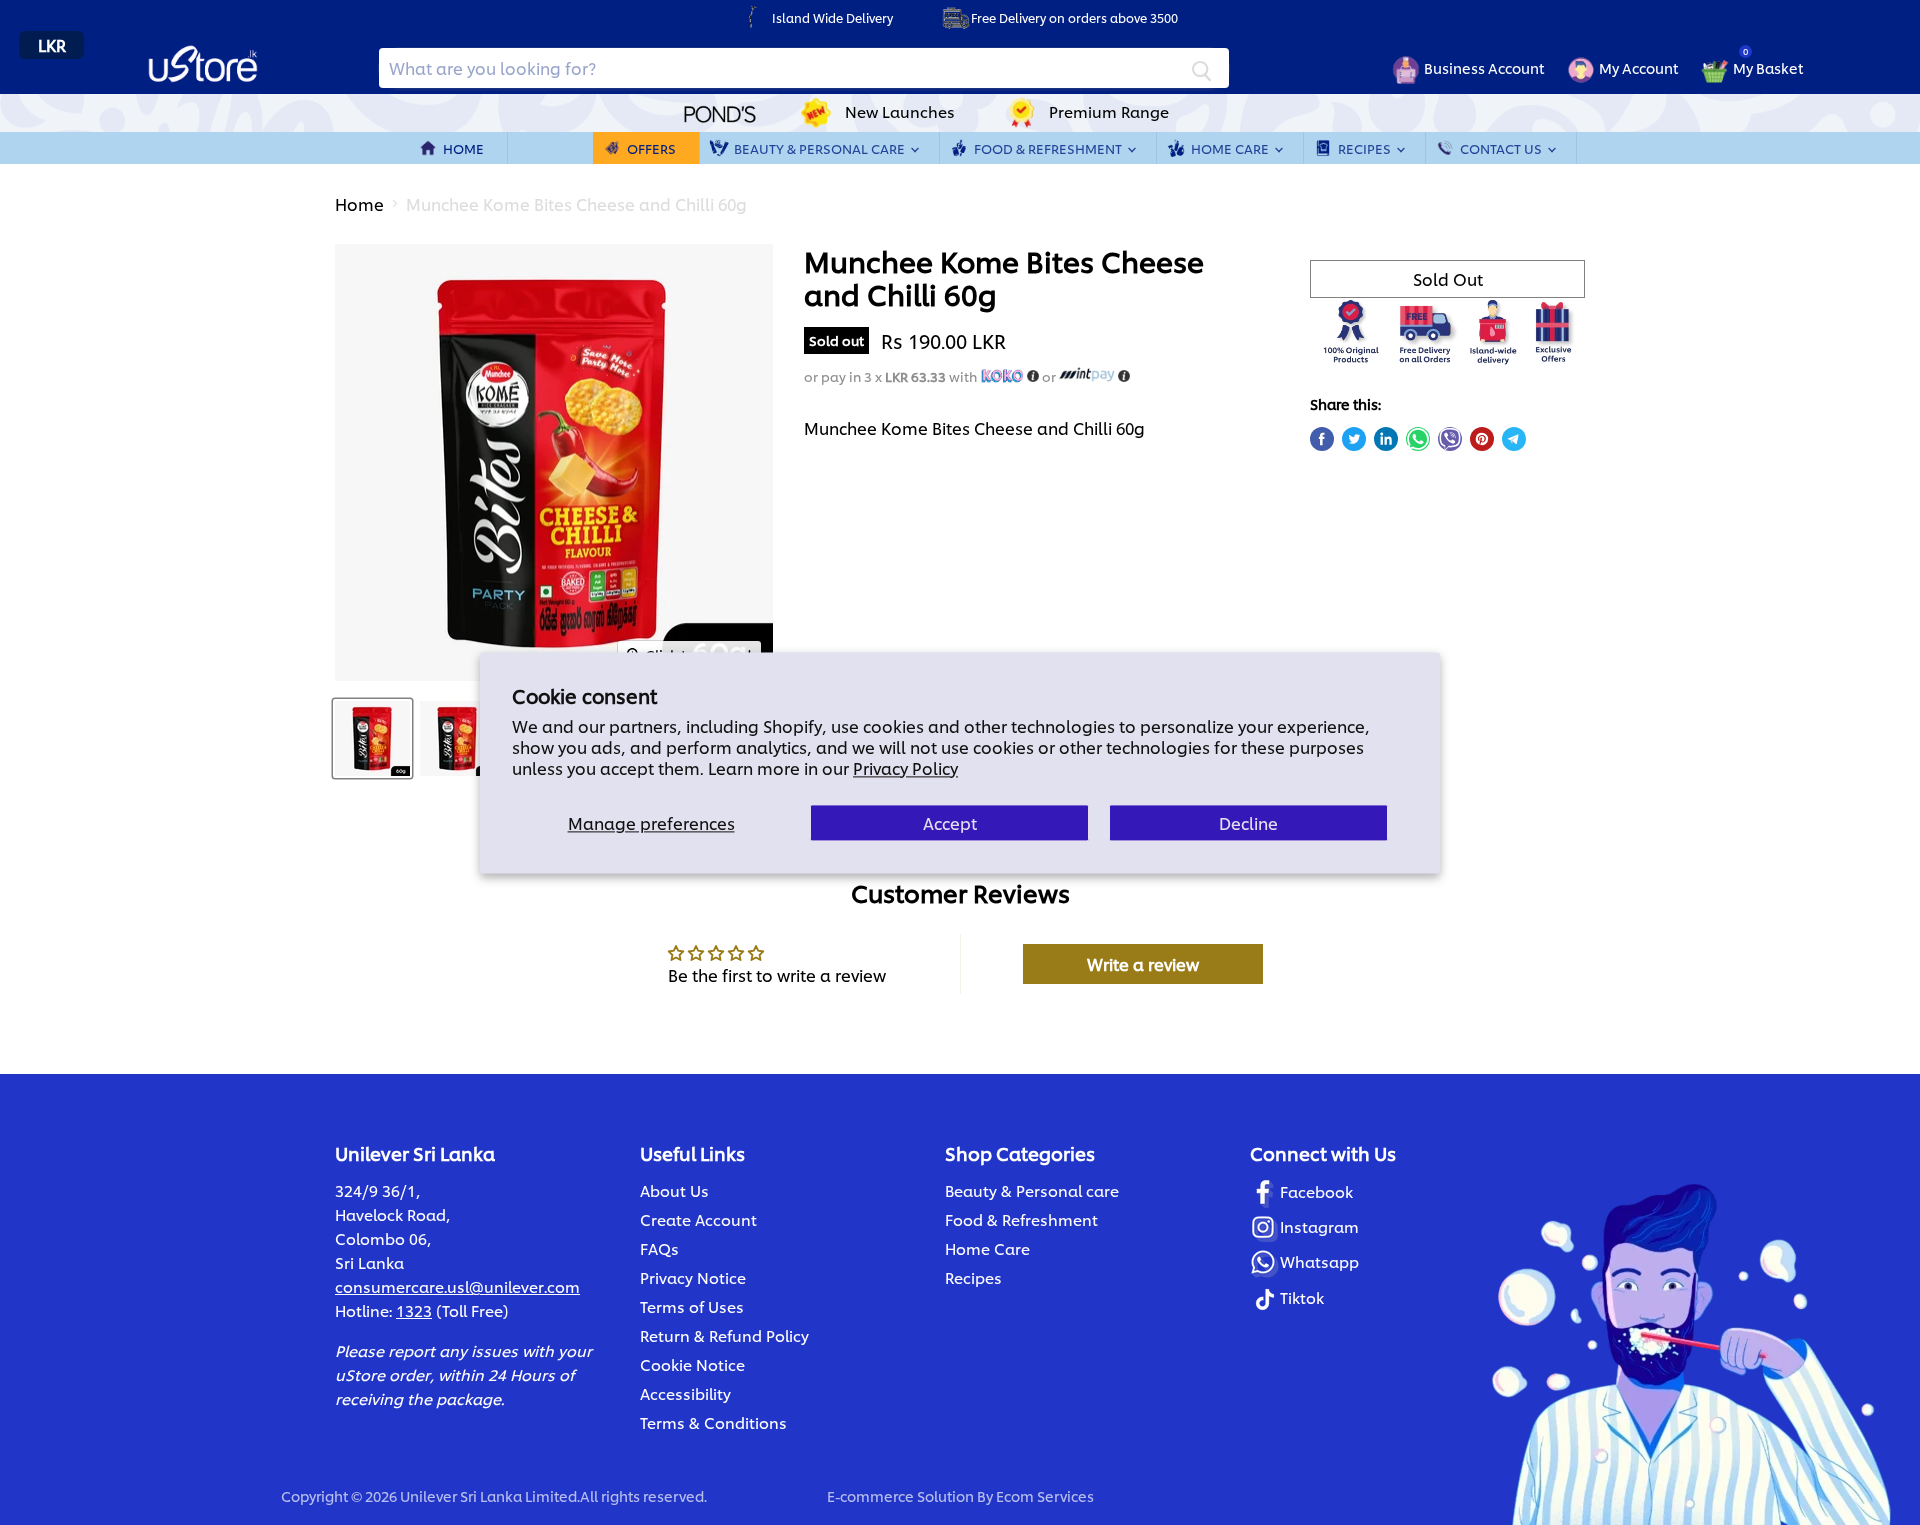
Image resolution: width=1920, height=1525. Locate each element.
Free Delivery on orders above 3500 (1074, 17)
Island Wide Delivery (832, 17)
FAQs (659, 1248)
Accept (950, 822)
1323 (414, 1310)
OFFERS (651, 148)
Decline (1248, 822)
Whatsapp (1319, 1261)
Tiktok (1302, 1297)
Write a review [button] (1143, 963)
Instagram (1319, 1226)
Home (463, 148)
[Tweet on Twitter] (1354, 439)
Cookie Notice (692, 1364)
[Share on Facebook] (1322, 439)
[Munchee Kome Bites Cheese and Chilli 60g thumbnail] (372, 738)
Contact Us (1502, 148)
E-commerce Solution (900, 1495)
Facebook (1316, 1191)
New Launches (900, 111)
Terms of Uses (692, 1306)
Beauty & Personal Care (821, 148)
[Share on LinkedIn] (1386, 439)
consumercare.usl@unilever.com (457, 1286)
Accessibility (685, 1393)
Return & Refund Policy (724, 1335)
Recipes (1366, 148)
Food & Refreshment (1049, 148)
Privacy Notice (693, 1277)
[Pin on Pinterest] (1482, 439)
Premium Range (1109, 111)
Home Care (1231, 148)
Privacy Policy (905, 767)
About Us (674, 1190)
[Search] (1202, 68)
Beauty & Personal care (1032, 1190)
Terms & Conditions (713, 1422)
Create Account (698, 1219)
